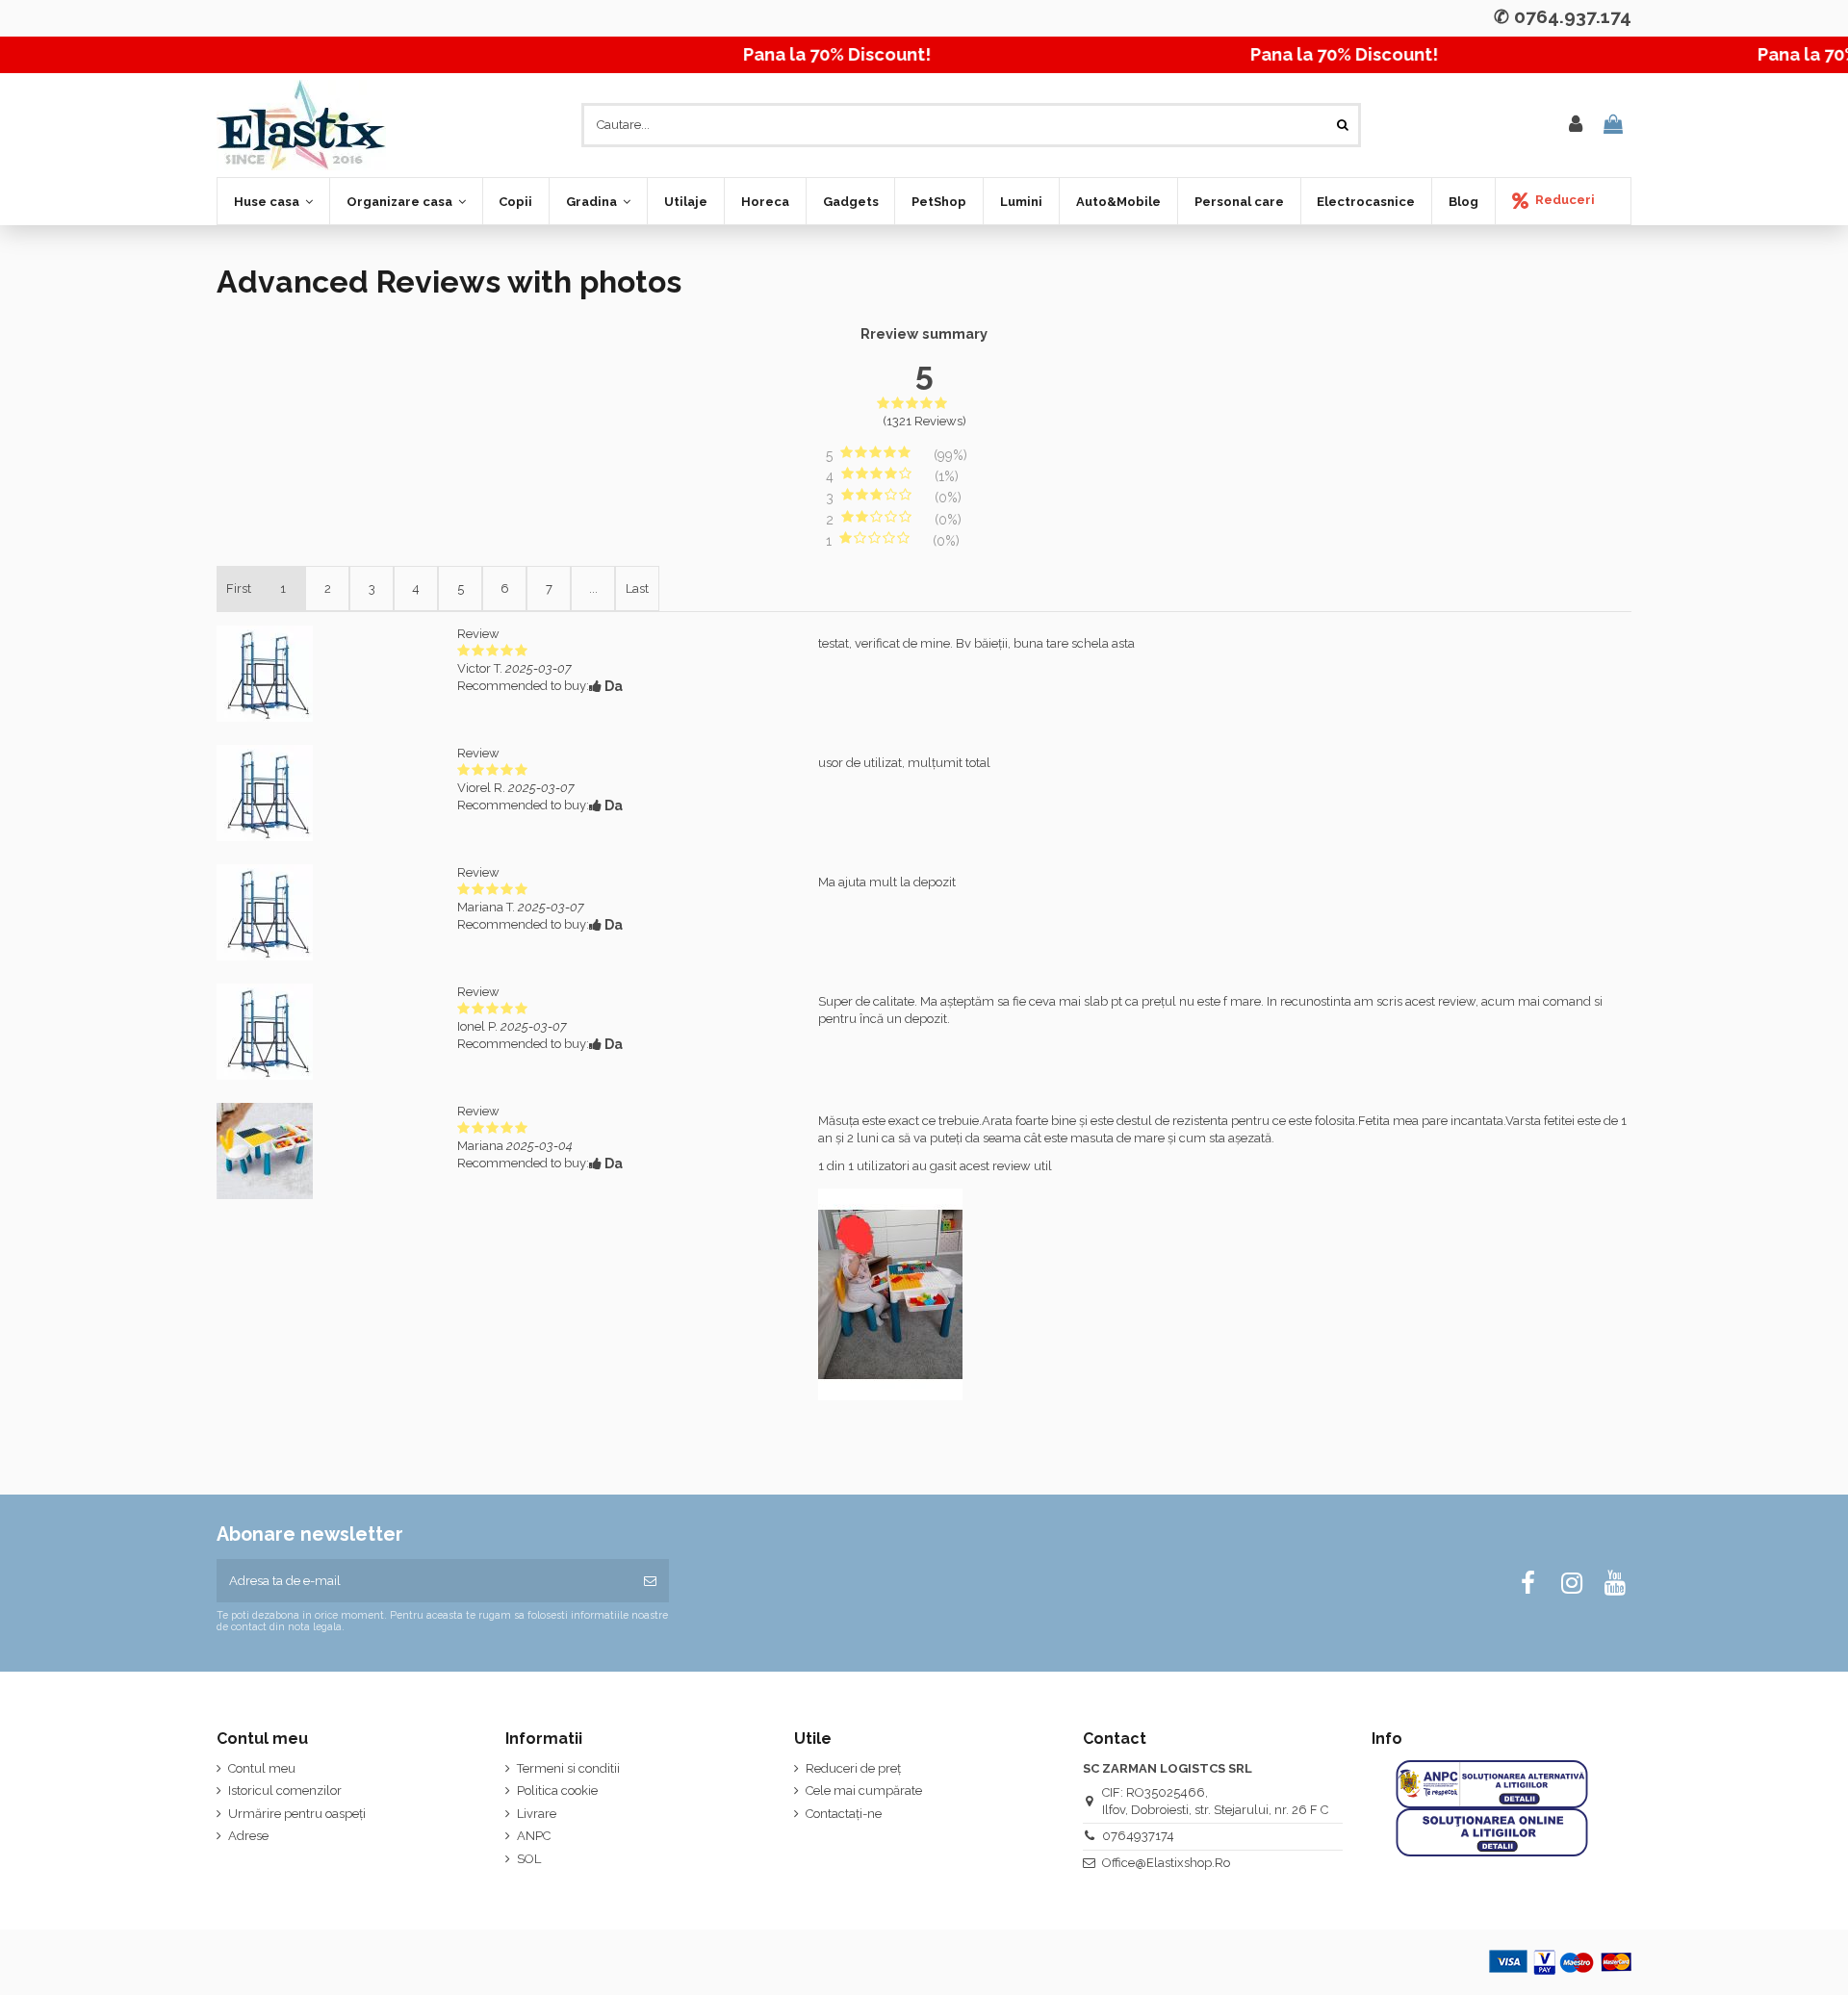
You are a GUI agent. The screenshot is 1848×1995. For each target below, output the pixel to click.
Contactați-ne (844, 1814)
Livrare (537, 1814)
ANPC (534, 1836)
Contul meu (262, 1768)
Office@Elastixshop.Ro (1166, 1863)
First (239, 588)
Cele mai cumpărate (864, 1790)
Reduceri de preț (853, 1768)
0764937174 (1138, 1836)
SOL (529, 1859)
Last (637, 588)
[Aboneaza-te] (650, 1581)
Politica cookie (557, 1790)
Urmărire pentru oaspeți (297, 1814)
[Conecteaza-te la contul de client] (1576, 125)
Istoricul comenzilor (285, 1790)
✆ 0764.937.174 (1563, 16)
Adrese (248, 1836)
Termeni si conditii (568, 1768)
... (593, 588)
